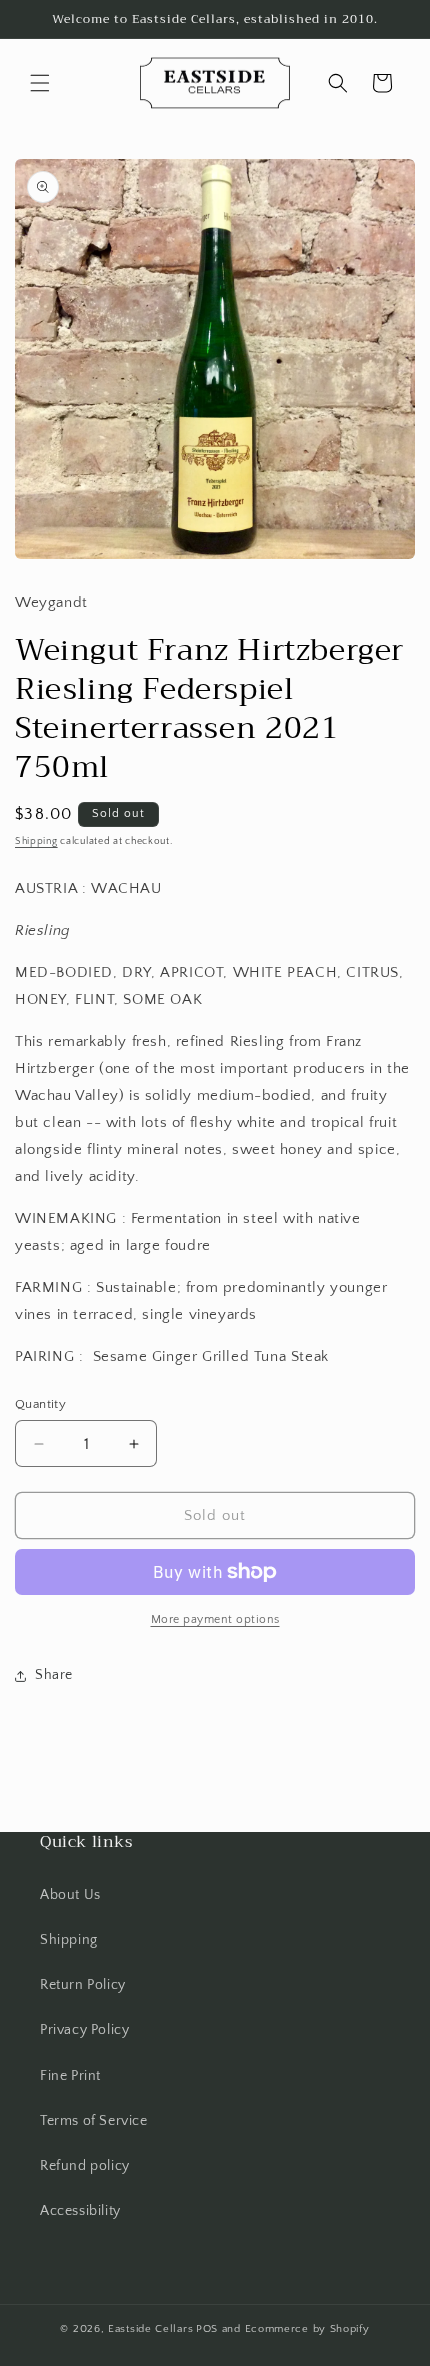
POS (207, 2329)
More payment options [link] (215, 1619)
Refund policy (85, 2166)
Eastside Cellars (150, 2329)
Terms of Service (94, 2121)
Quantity (40, 1404)
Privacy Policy (84, 2030)
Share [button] (54, 1675)
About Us (70, 1895)
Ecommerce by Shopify (307, 2329)
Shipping (36, 841)
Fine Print (70, 2076)
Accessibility (80, 2211)
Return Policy (83, 1985)
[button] (40, 83)
